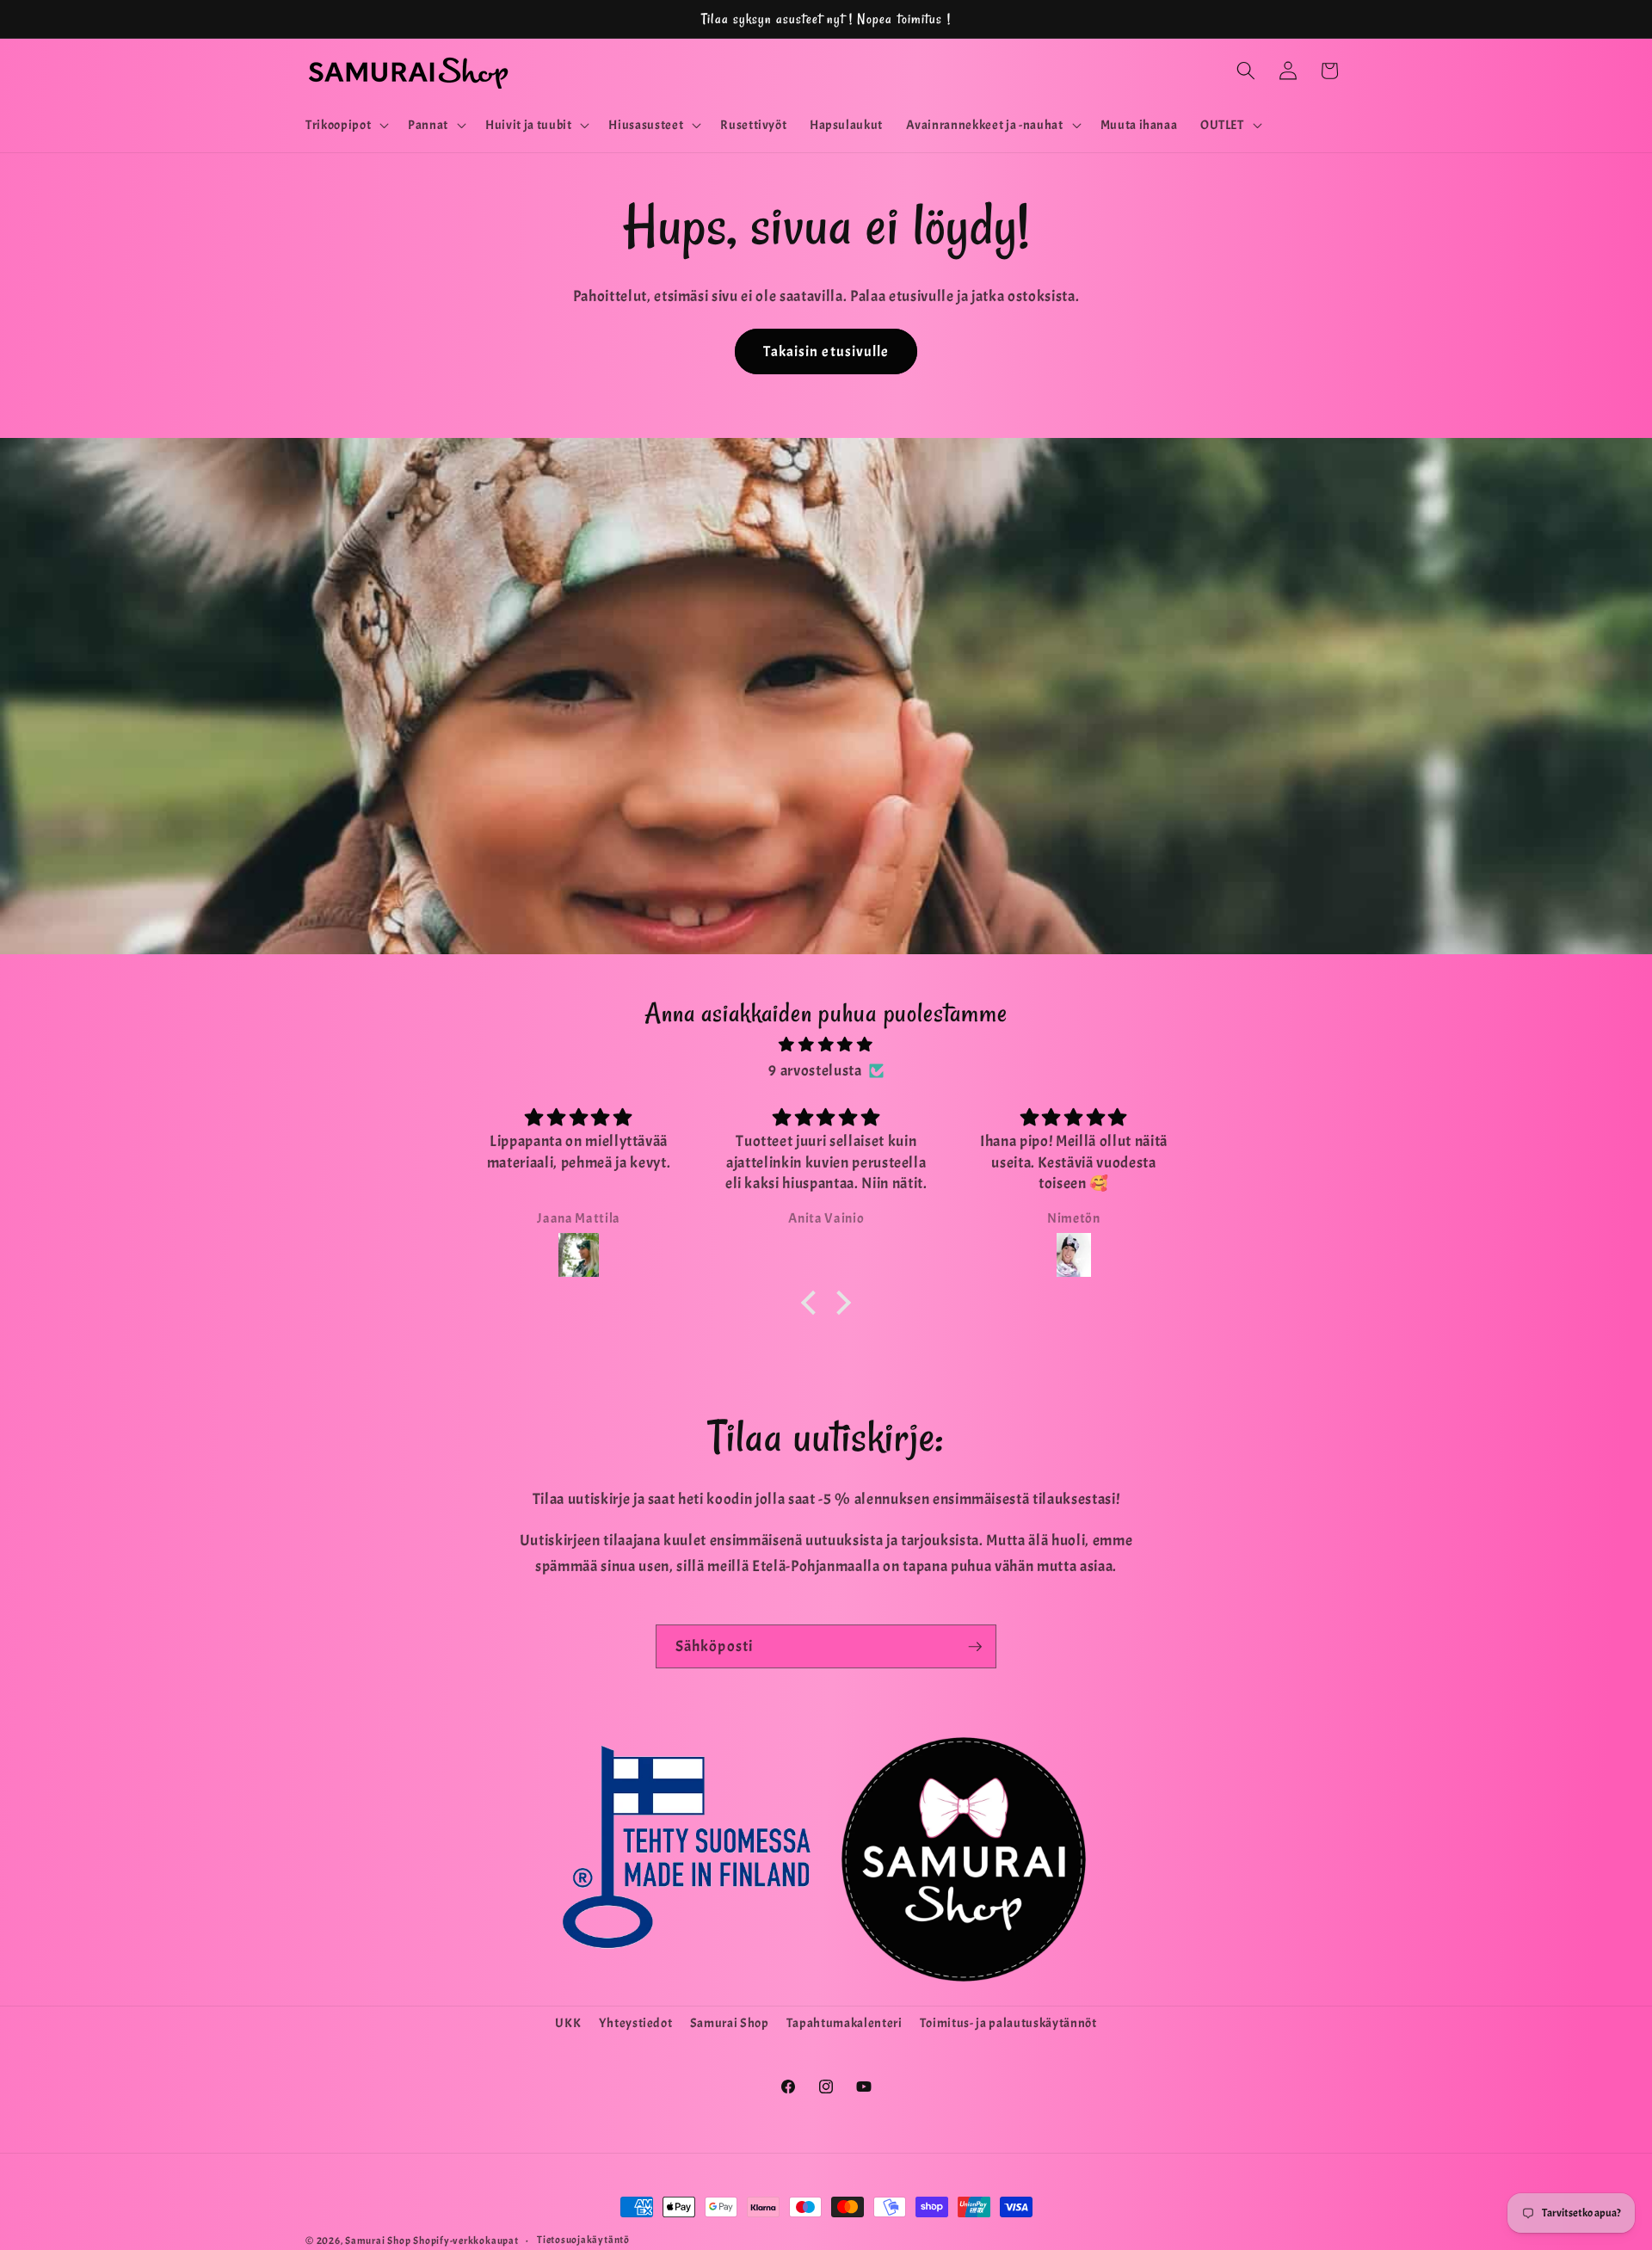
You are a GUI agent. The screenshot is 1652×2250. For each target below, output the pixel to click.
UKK (568, 2023)
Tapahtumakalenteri (844, 2023)
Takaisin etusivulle (826, 351)
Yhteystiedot (636, 2023)
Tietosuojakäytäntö (583, 2240)
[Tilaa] (975, 1647)
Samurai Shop (730, 2023)
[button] (345, 126)
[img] (826, 1045)
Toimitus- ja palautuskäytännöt (1008, 2023)
